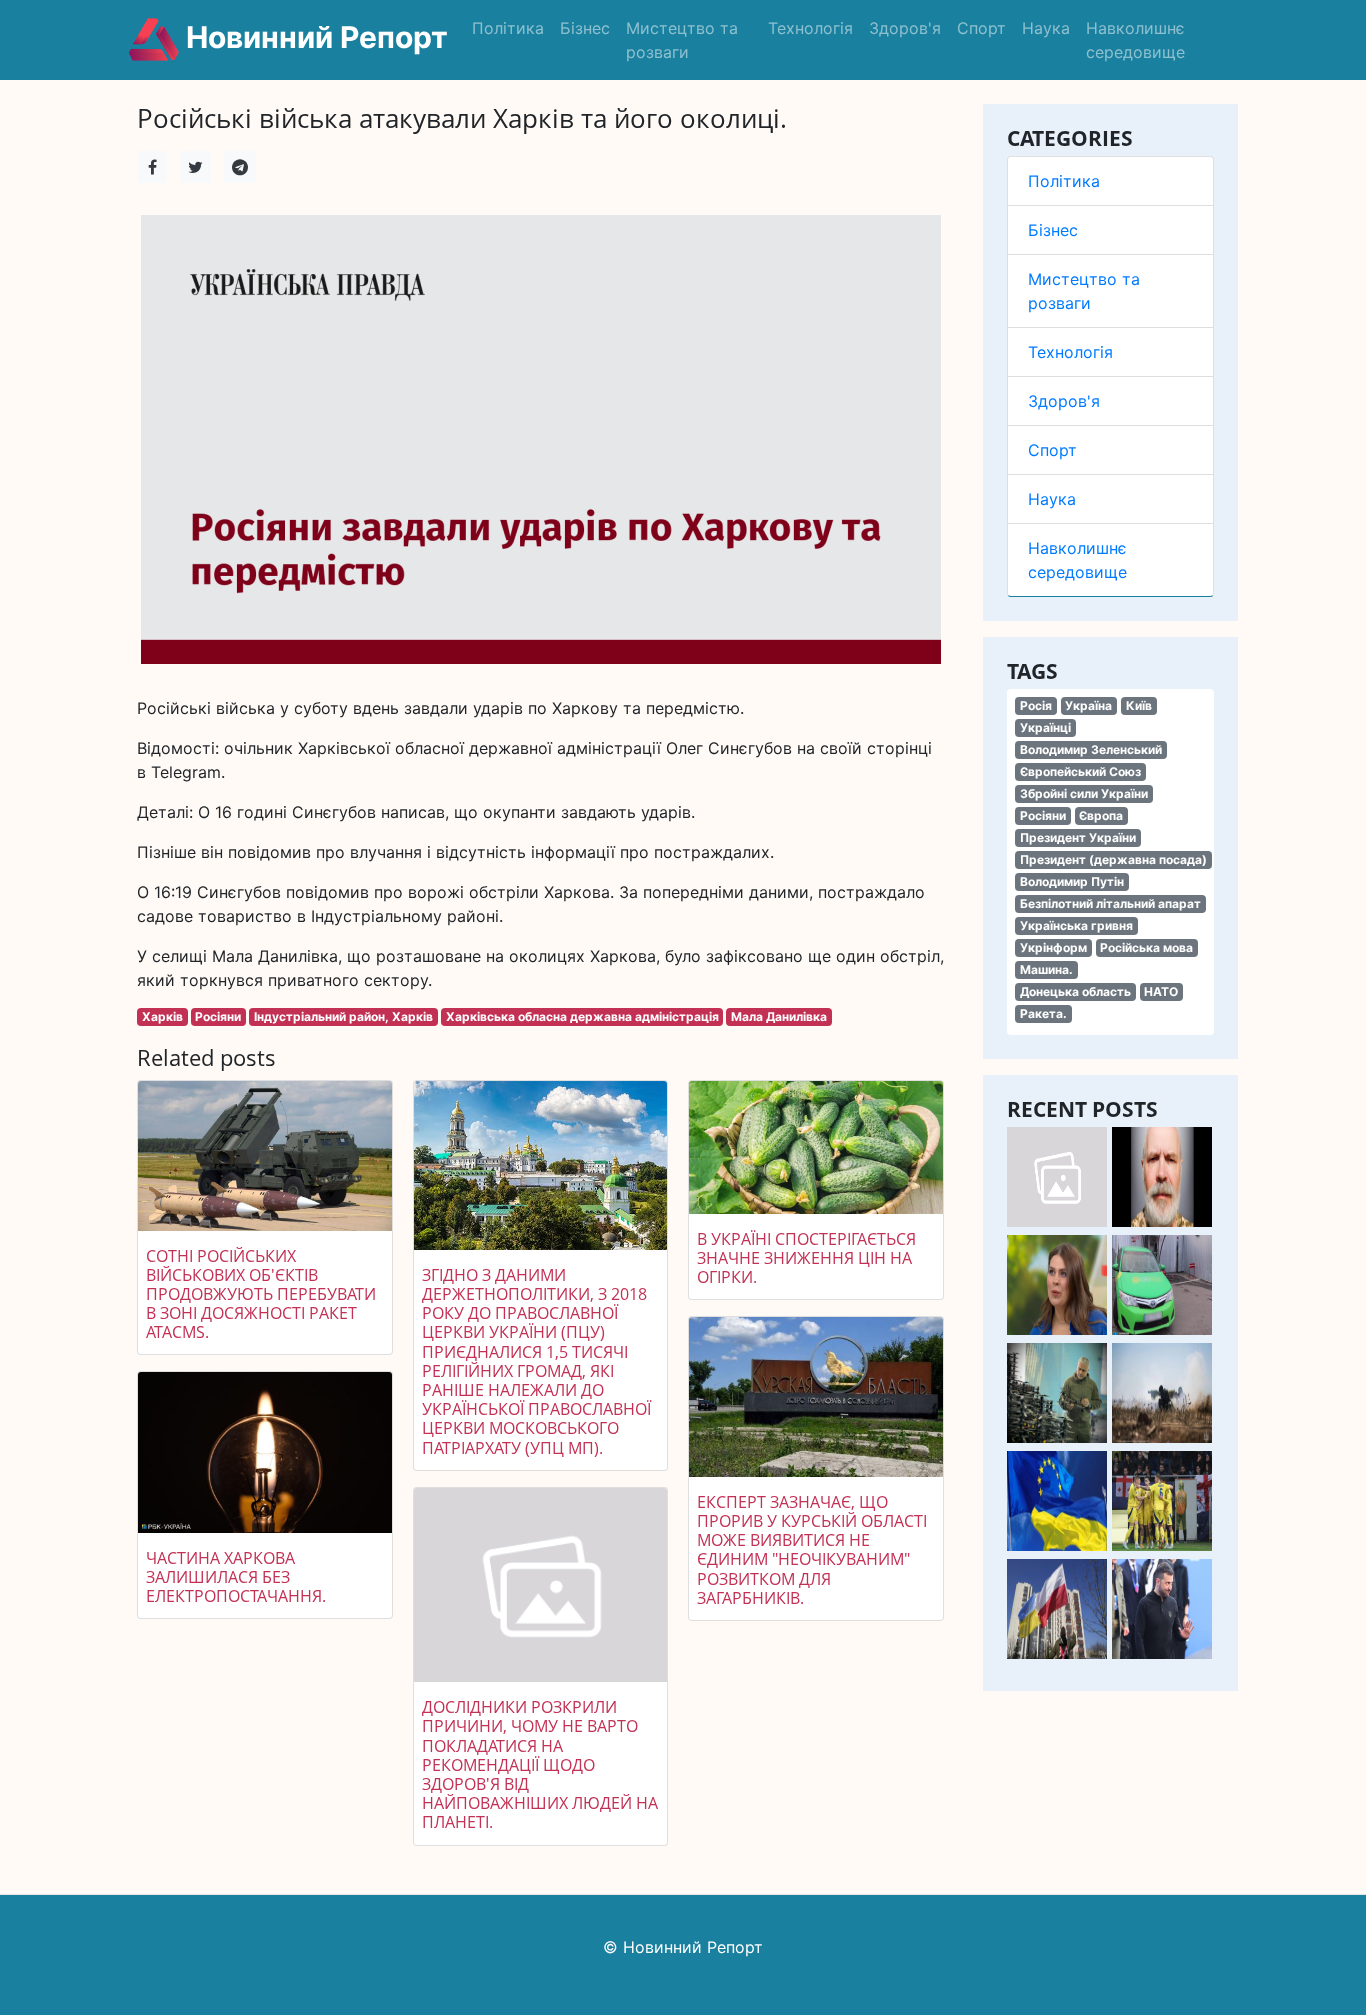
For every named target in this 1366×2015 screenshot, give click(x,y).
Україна (1088, 705)
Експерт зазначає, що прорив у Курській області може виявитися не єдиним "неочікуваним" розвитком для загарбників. (812, 1550)
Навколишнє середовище (1135, 40)
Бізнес (585, 28)
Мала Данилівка (779, 1016)
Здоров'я (905, 28)
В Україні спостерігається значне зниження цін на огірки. (806, 1258)
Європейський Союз (1080, 771)
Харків (162, 1016)
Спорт (981, 28)
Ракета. (1043, 1013)
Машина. (1046, 969)
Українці (1045, 727)
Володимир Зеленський (1091, 749)
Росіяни (1043, 815)
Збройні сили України (1084, 793)
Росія (1036, 705)
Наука (1046, 28)
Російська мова (1146, 947)
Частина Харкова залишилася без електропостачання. (236, 1577)
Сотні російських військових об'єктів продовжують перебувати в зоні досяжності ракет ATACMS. (261, 1294)
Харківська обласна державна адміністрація (582, 1016)
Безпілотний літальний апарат (1110, 903)
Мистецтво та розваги (682, 40)
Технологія (810, 28)
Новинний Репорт (313, 37)
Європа (1101, 815)
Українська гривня (1076, 925)
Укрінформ (1053, 947)
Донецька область (1075, 991)
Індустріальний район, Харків (343, 1016)
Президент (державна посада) (1113, 859)
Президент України (1078, 837)
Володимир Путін (1072, 881)
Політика (508, 28)
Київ (1139, 705)
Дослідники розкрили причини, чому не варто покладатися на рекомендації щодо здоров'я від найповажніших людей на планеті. (540, 1764)
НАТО (1161, 991)
